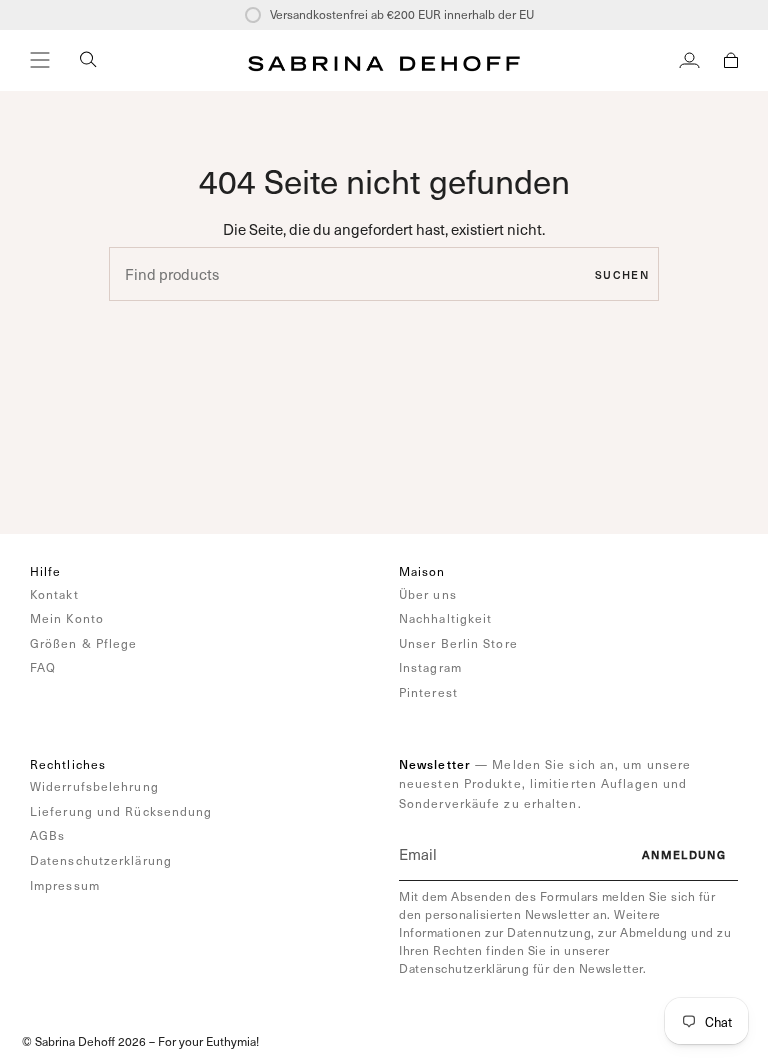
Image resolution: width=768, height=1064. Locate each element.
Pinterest (428, 692)
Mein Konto (67, 618)
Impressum (65, 885)
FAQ (43, 667)
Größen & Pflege (84, 643)
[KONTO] (689, 60)
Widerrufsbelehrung (94, 786)
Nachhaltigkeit (445, 618)
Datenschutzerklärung (101, 860)
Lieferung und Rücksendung (121, 811)
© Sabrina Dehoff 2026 (84, 1041)
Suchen (622, 274)
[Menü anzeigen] (40, 60)
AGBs (47, 835)
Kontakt (54, 594)
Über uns (428, 594)
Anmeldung (684, 854)
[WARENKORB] (731, 60)
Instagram (430, 667)
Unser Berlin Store (458, 643)
